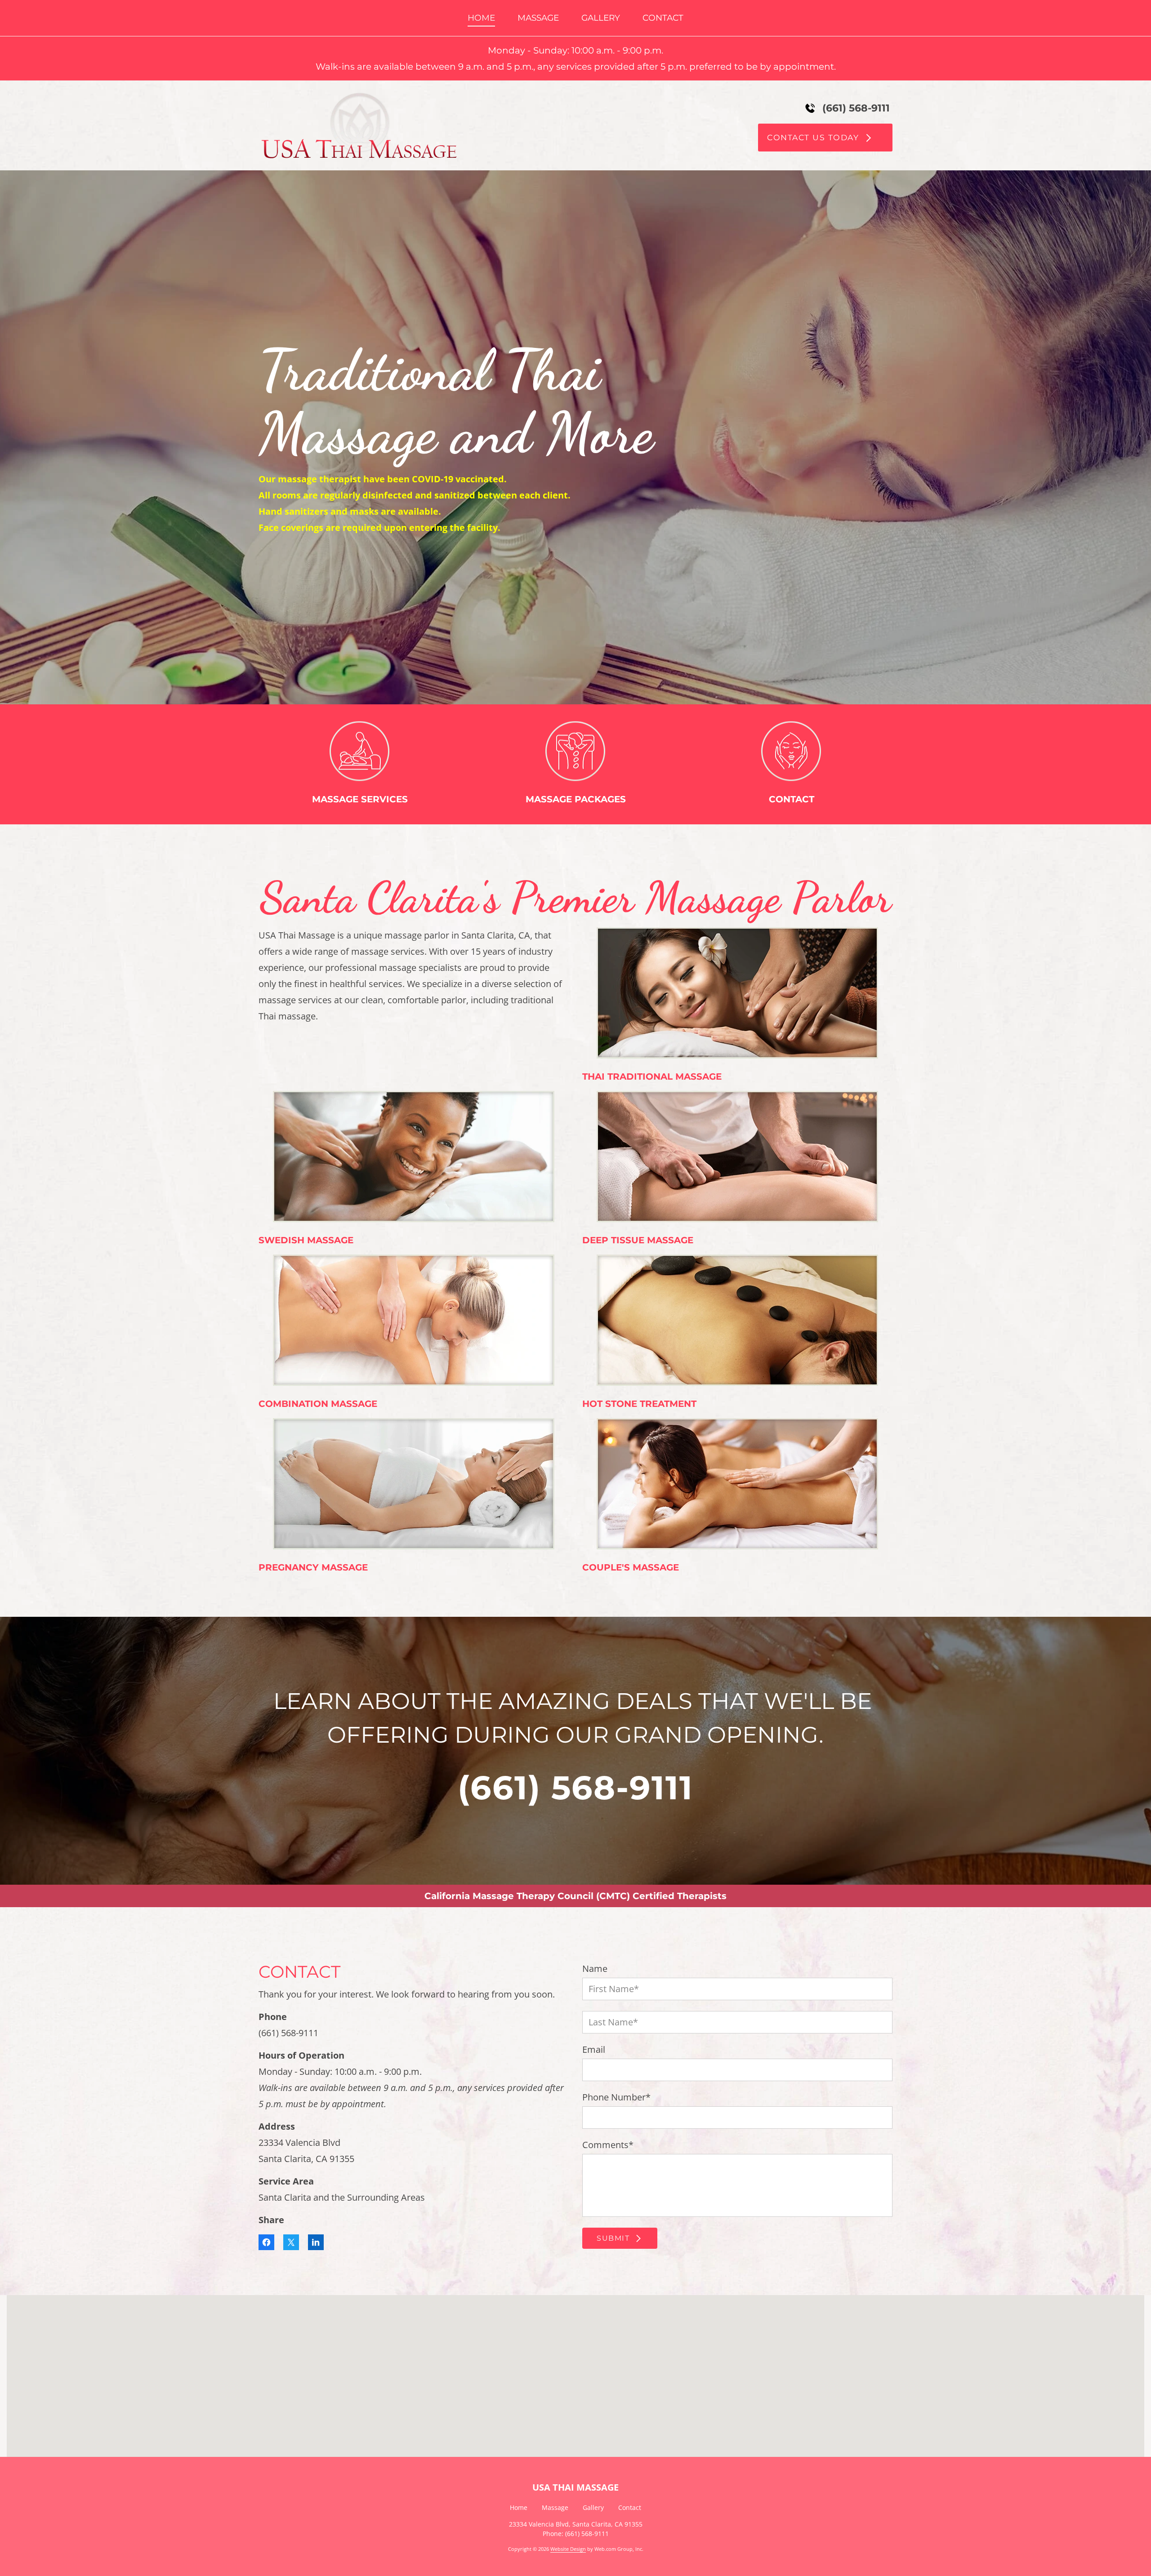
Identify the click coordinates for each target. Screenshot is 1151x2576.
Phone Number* (616, 2097)
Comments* (608, 2145)
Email (594, 2050)
